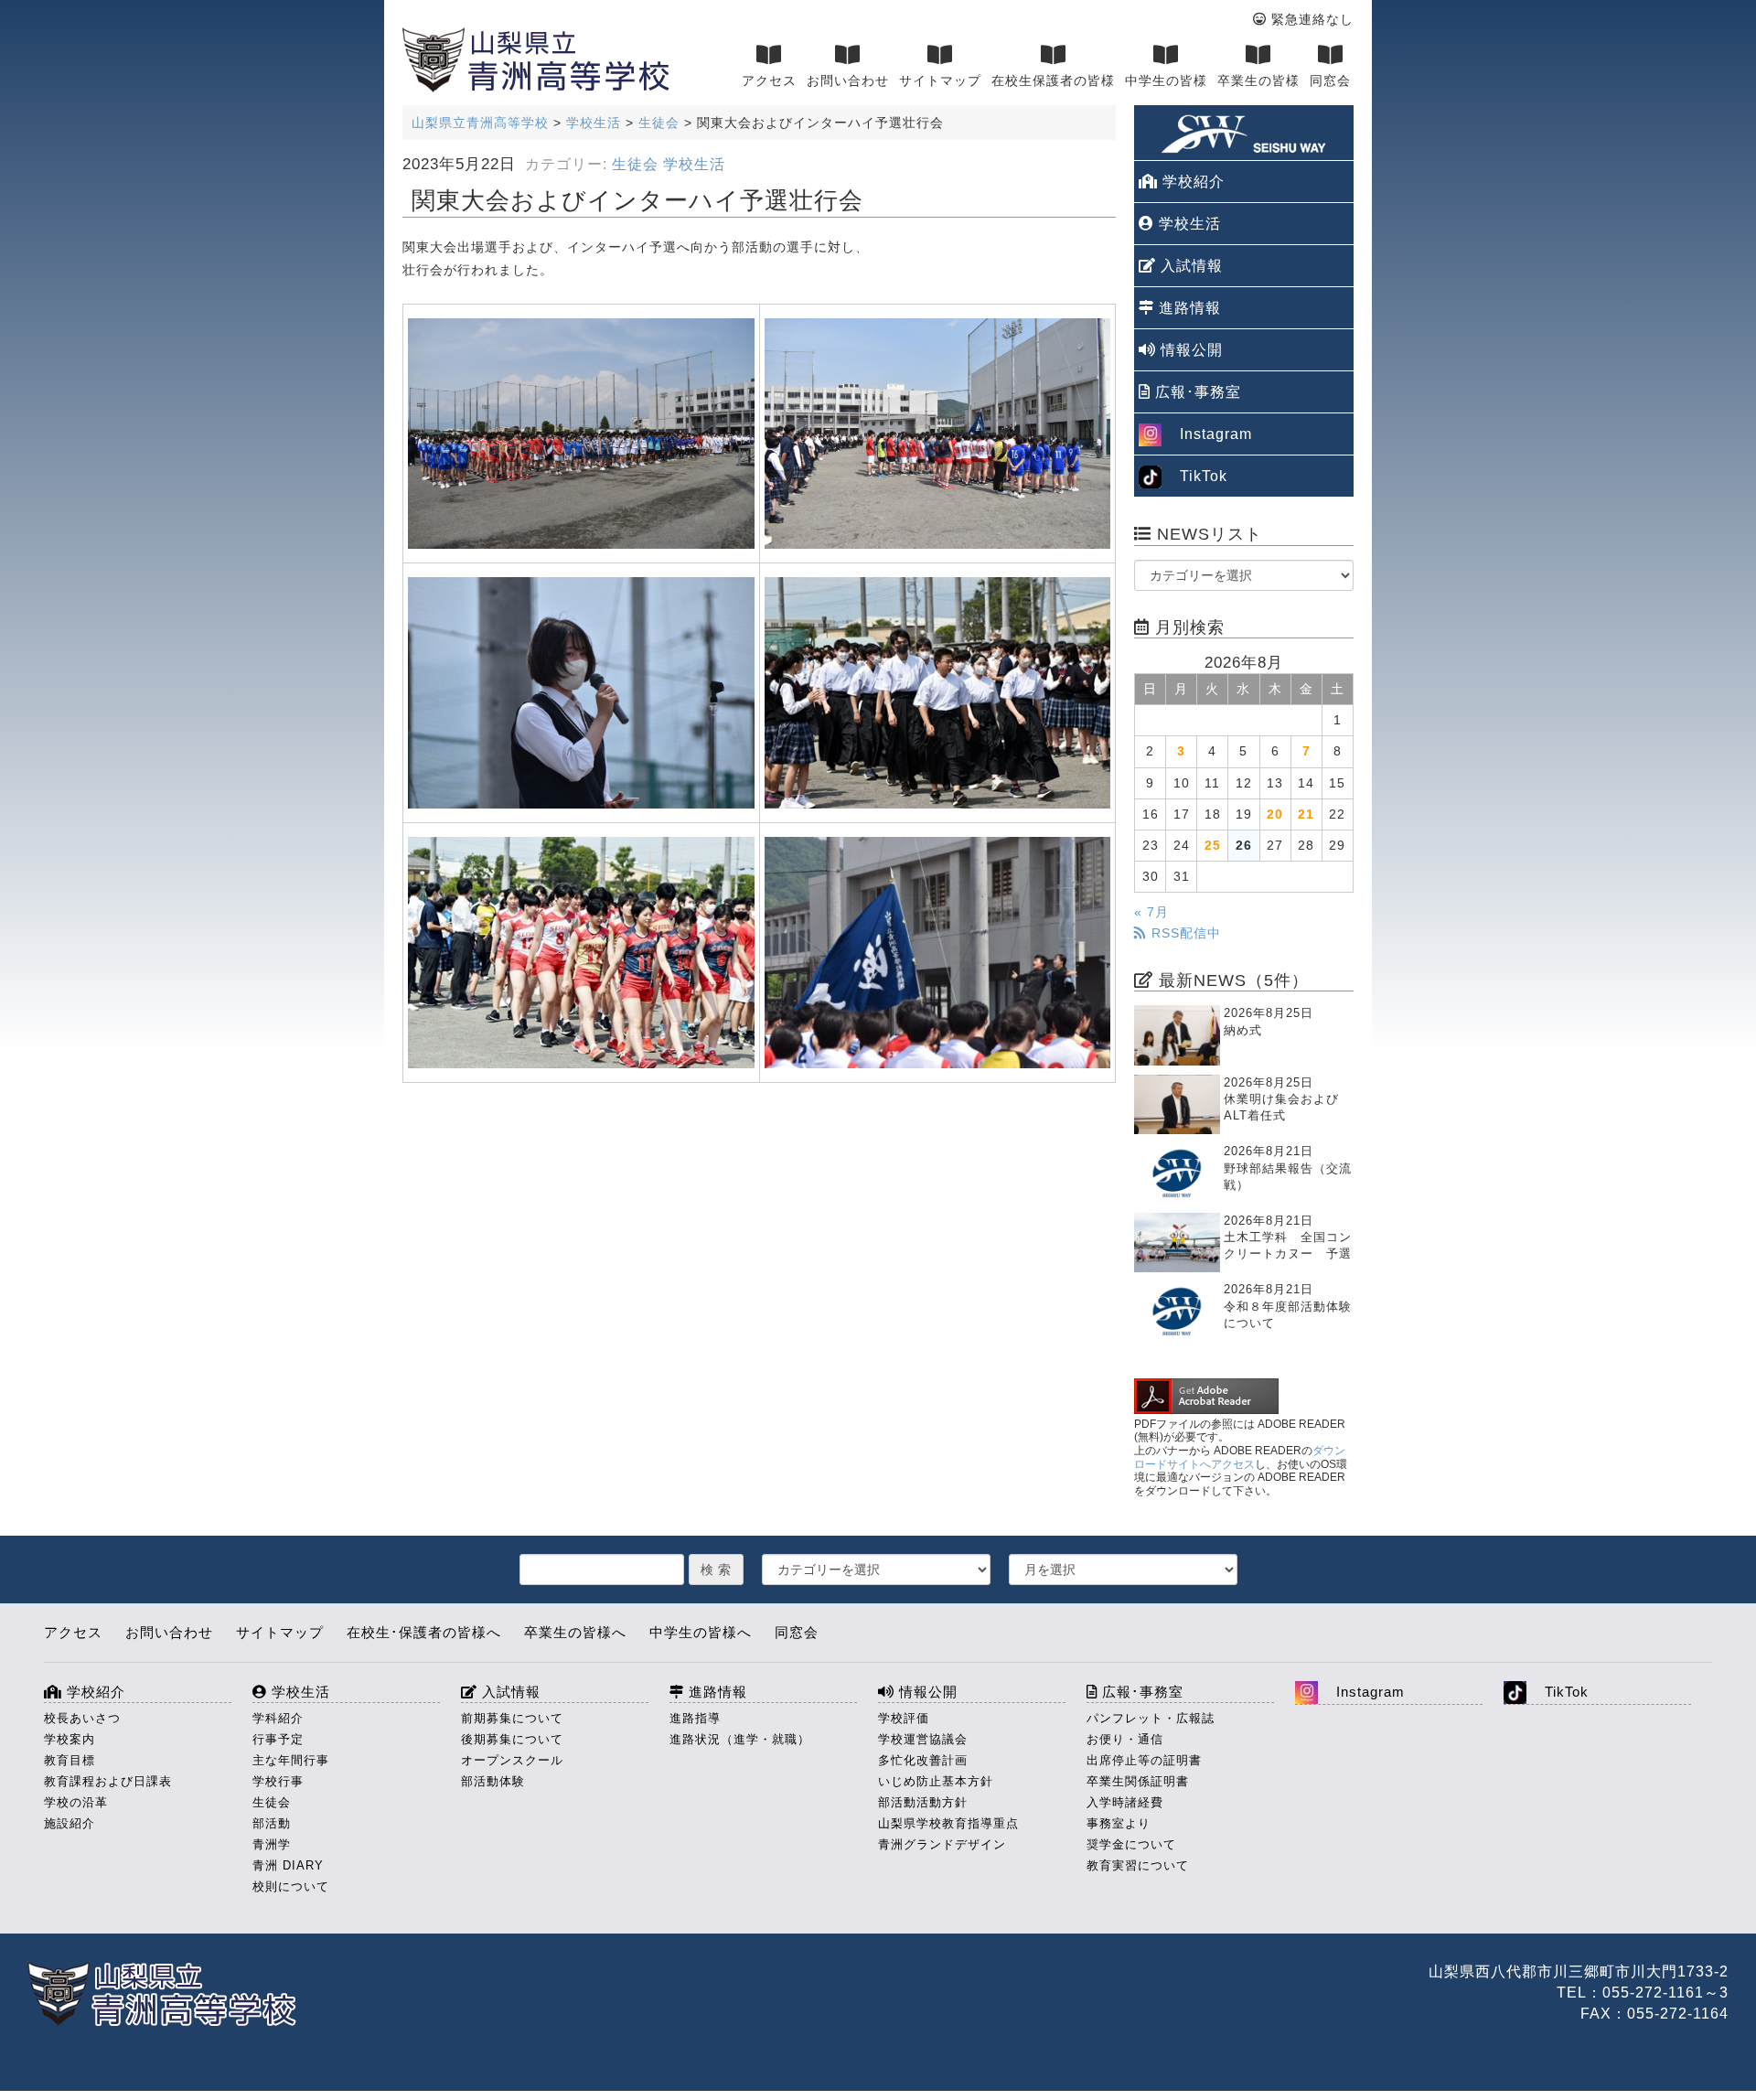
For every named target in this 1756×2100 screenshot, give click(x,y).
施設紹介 (70, 1823)
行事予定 (278, 1739)
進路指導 (695, 1718)
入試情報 (1189, 266)
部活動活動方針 (923, 1802)
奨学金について (1131, 1844)
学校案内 (70, 1739)
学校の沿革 (76, 1802)
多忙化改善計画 (923, 1760)
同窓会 (1330, 80)
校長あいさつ (82, 1718)
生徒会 (635, 164)
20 (1275, 814)
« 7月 (1151, 912)
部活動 (272, 1823)
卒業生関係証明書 (1138, 1781)
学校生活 (694, 164)
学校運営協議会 (923, 1739)
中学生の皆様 (1166, 80)
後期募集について (512, 1739)
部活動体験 (493, 1781)
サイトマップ (940, 80)
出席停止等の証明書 (1144, 1760)
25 (1213, 845)
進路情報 (1188, 308)
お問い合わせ (848, 80)
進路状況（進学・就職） (740, 1739)
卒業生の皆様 (1258, 80)
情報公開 (1189, 350)
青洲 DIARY (288, 1865)
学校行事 (278, 1781)
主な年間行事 (291, 1760)
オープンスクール (512, 1760)
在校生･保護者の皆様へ (424, 1632)
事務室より (1119, 1823)
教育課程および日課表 (108, 1781)
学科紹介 (278, 1718)
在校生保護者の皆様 (1053, 80)
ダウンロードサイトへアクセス (1240, 1457)
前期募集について (512, 1718)
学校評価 (904, 1718)
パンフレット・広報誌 (1151, 1718)
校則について (291, 1886)
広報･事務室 (1196, 392)
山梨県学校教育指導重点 (948, 1823)
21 (1306, 814)
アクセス (769, 80)
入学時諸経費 (1125, 1802)
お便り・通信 (1125, 1739)
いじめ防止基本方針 (936, 1781)
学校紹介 (1191, 182)
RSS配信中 (1184, 933)
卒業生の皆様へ (575, 1632)
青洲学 (272, 1844)
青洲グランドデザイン (942, 1844)
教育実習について (1138, 1865)
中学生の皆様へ (701, 1632)
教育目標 (70, 1760)
